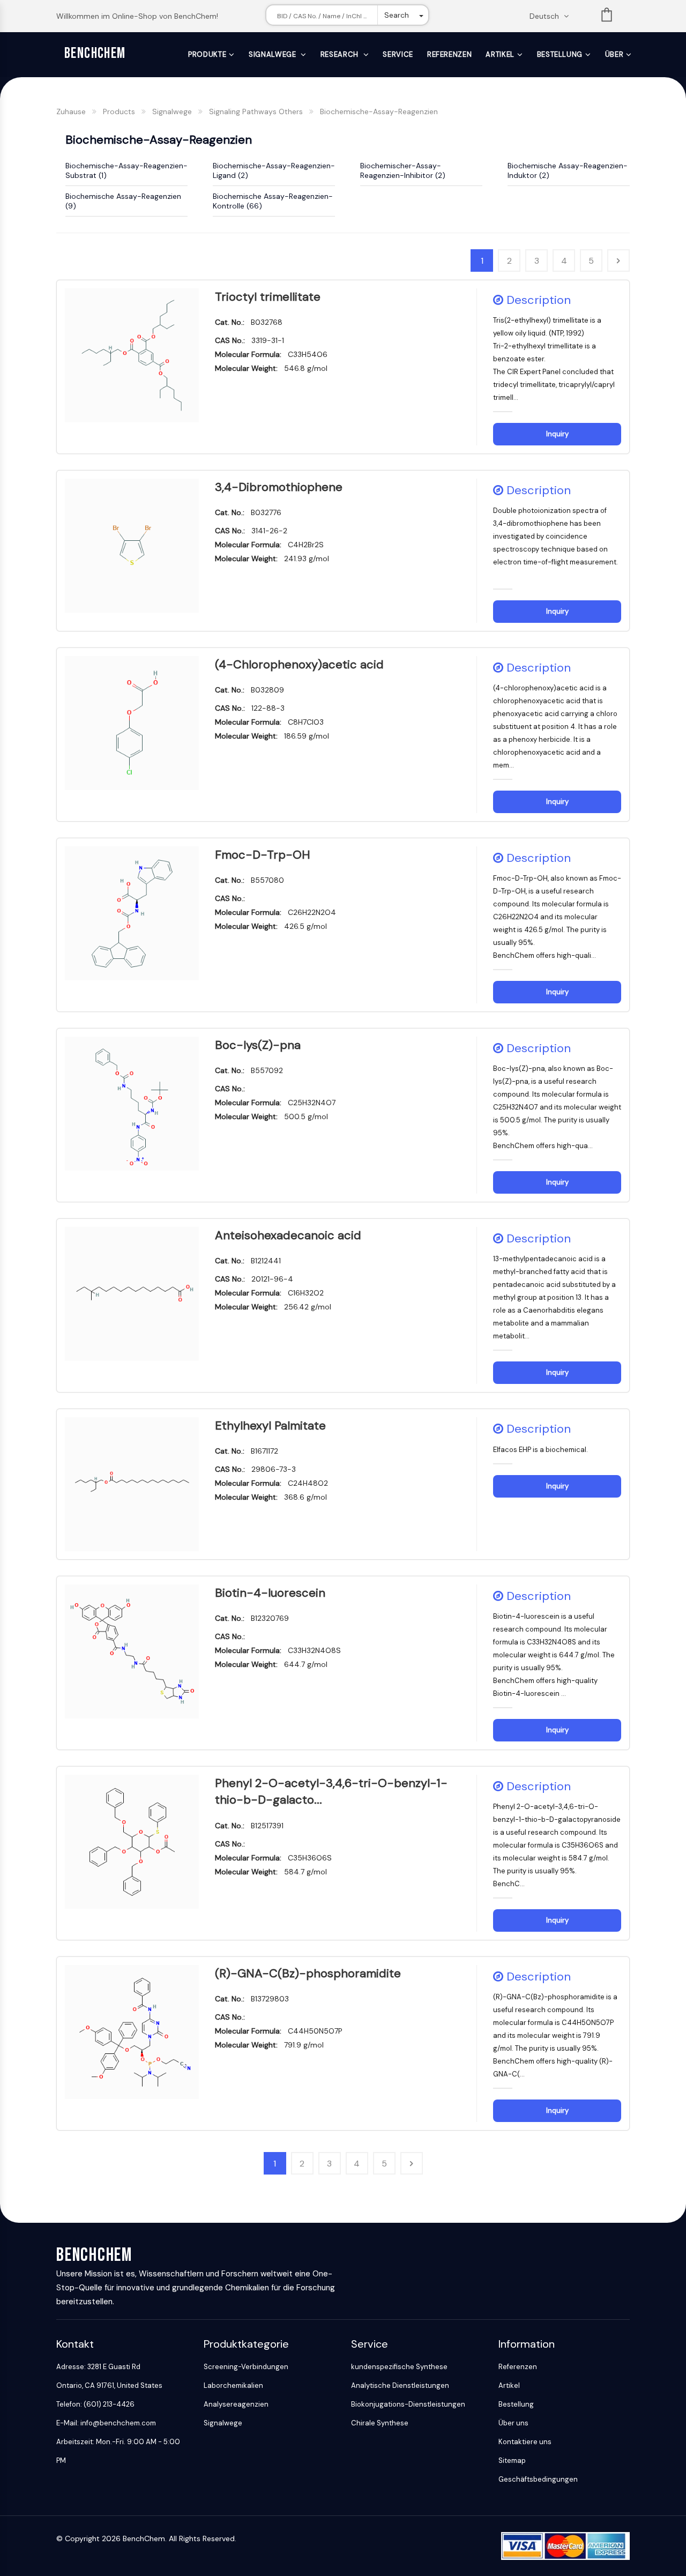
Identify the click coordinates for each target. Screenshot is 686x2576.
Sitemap (512, 2460)
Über (614, 54)
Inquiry (557, 434)
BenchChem (95, 53)
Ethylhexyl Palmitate (270, 1425)
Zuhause (71, 111)
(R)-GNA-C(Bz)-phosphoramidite (308, 1973)
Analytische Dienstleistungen (400, 2385)
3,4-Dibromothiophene (279, 487)
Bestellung (560, 54)
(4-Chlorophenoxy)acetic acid (299, 664)
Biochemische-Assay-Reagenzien (379, 111)
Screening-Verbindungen (246, 2367)
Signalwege (273, 54)
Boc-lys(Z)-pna (258, 1045)
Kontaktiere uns (525, 2442)
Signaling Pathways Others (256, 111)
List (607, 17)
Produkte (207, 54)
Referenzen (450, 54)
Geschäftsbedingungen (538, 2479)
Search (397, 15)
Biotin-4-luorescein (270, 1593)
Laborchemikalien (233, 2385)
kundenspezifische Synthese (399, 2367)
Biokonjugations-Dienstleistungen (408, 2404)
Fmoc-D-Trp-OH (263, 855)
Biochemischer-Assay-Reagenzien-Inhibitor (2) (403, 170)
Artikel (500, 54)
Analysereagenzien (236, 2404)
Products (119, 111)
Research (341, 54)
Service (398, 54)
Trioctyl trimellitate (268, 297)
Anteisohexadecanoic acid (288, 1235)
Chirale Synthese (380, 2423)
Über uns (513, 2423)
